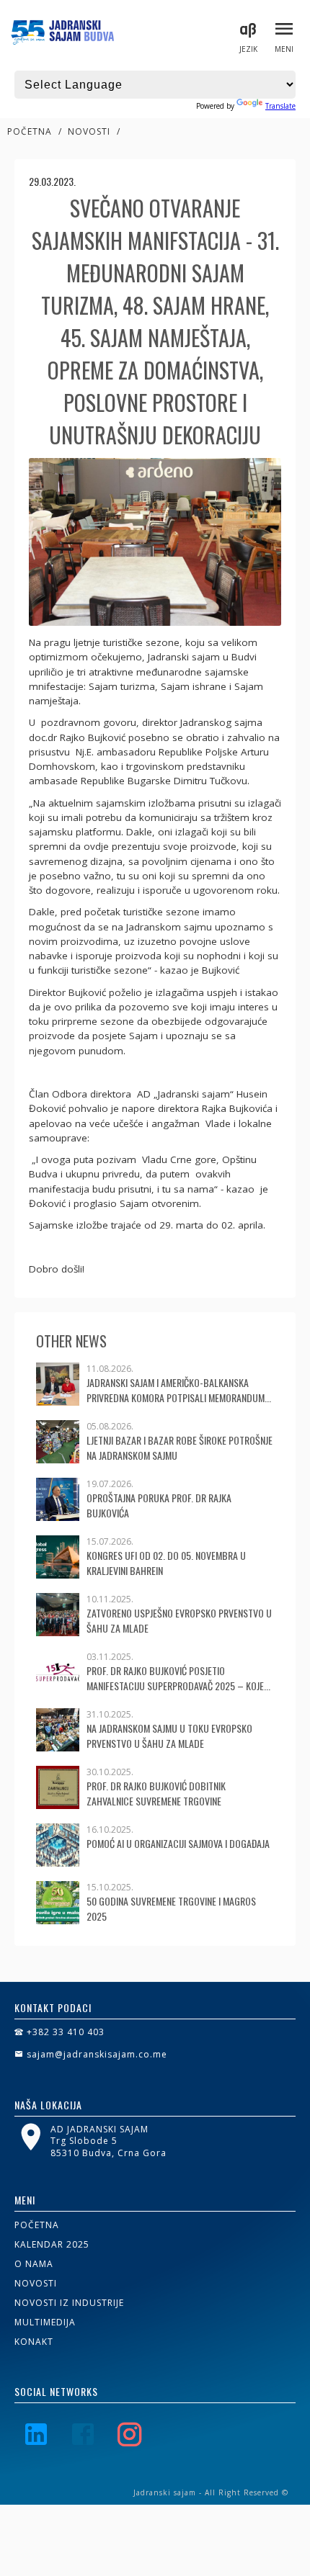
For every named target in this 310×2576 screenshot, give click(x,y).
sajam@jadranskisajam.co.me (96, 2054)
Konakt (34, 2342)
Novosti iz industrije (69, 2303)
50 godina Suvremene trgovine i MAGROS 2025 (171, 1908)
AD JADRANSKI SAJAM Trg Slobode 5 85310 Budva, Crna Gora (108, 2141)
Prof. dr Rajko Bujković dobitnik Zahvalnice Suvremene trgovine (156, 1793)
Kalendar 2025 (52, 2244)
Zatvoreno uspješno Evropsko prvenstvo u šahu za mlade (179, 1620)
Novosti (89, 131)
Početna (30, 131)
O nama (34, 2264)
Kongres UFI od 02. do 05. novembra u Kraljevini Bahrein (166, 1563)
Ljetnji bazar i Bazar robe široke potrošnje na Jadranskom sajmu (180, 1448)
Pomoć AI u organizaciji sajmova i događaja (178, 1843)
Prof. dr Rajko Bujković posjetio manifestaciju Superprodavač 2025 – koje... (178, 1678)
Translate (280, 106)
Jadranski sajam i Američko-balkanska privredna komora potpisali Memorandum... (179, 1390)
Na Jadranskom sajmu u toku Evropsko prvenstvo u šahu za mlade (169, 1736)
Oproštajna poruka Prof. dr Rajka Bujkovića (159, 1505)
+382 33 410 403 (64, 2032)
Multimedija (45, 2322)
